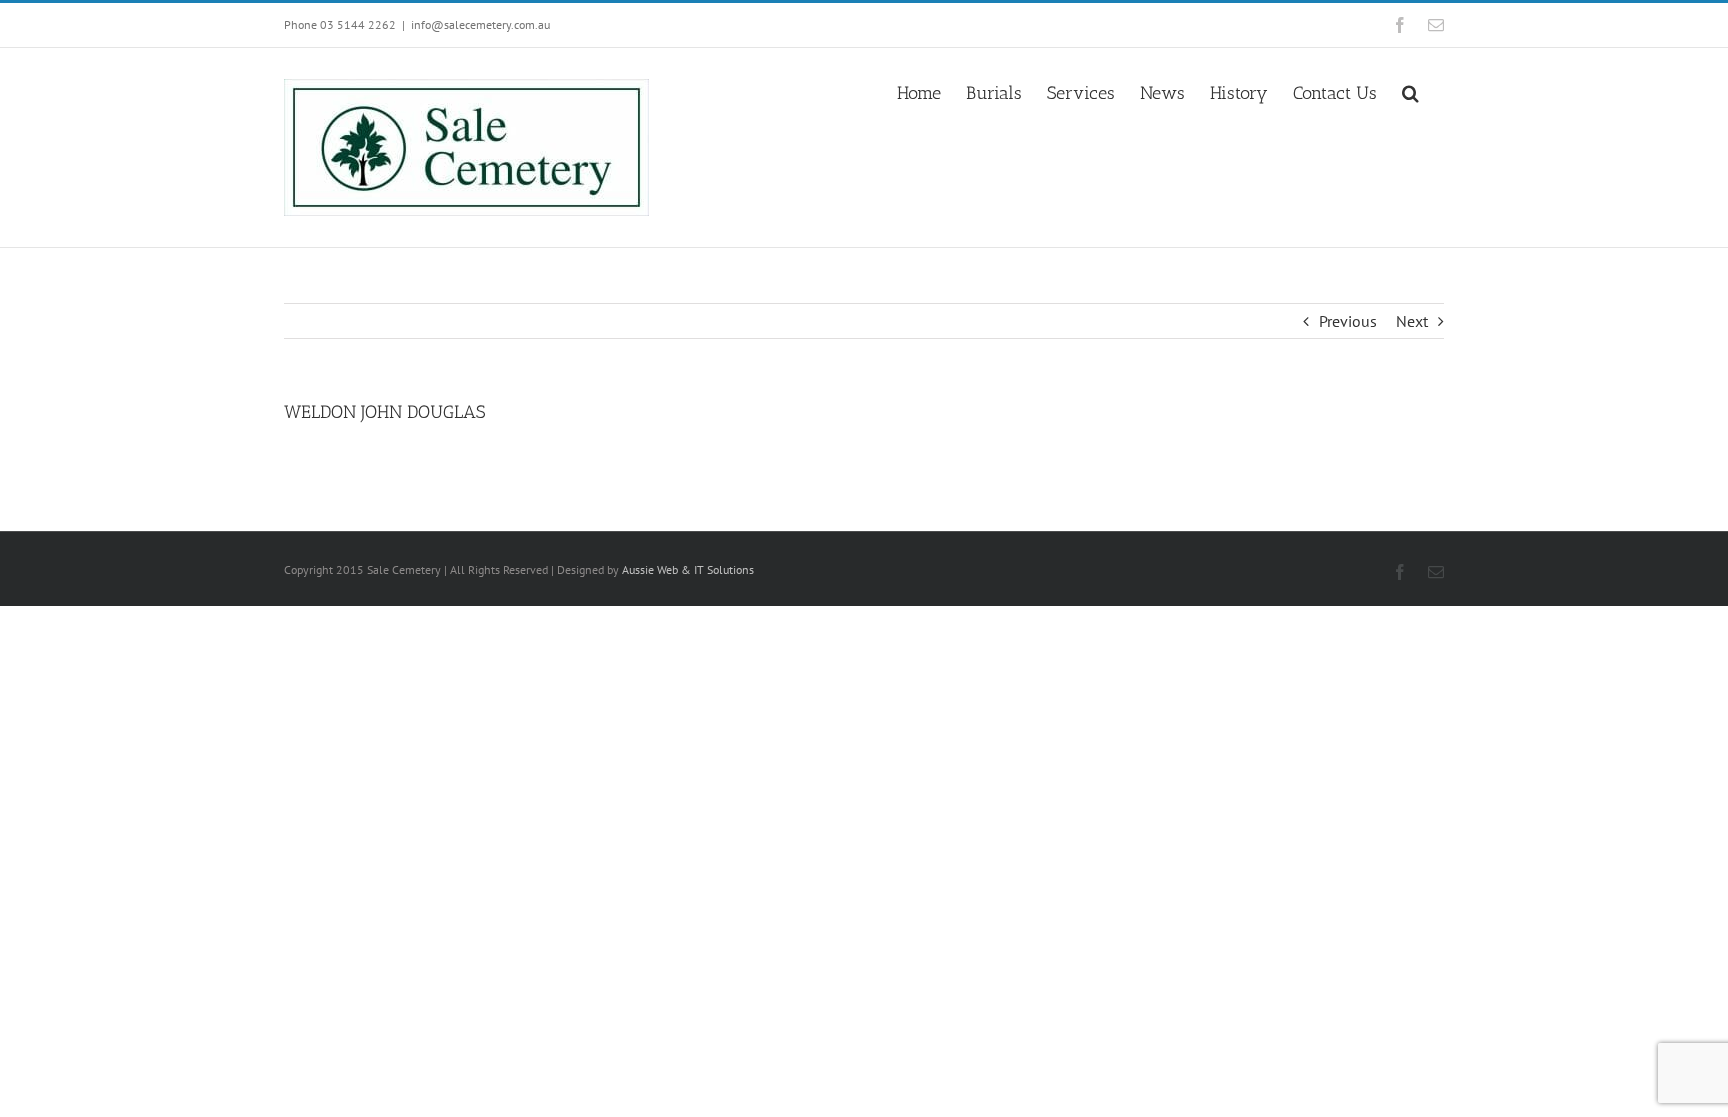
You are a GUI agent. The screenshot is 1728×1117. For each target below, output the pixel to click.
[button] (1410, 91)
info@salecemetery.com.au (480, 24)
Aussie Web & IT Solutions (688, 569)
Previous (1348, 321)
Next (1412, 321)
